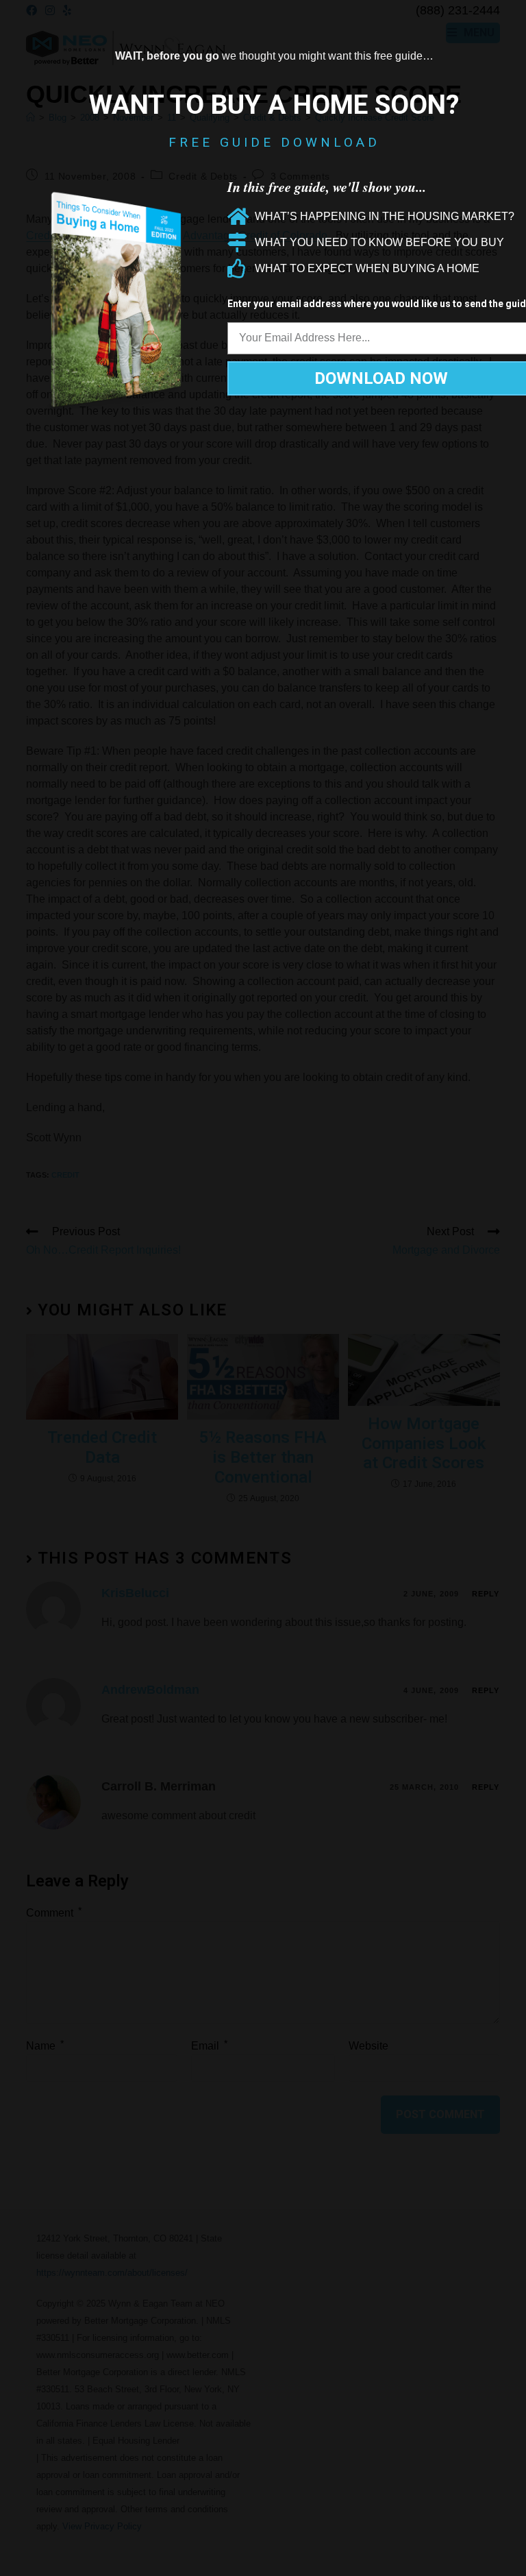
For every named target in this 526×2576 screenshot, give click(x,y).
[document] (263, 1288)
